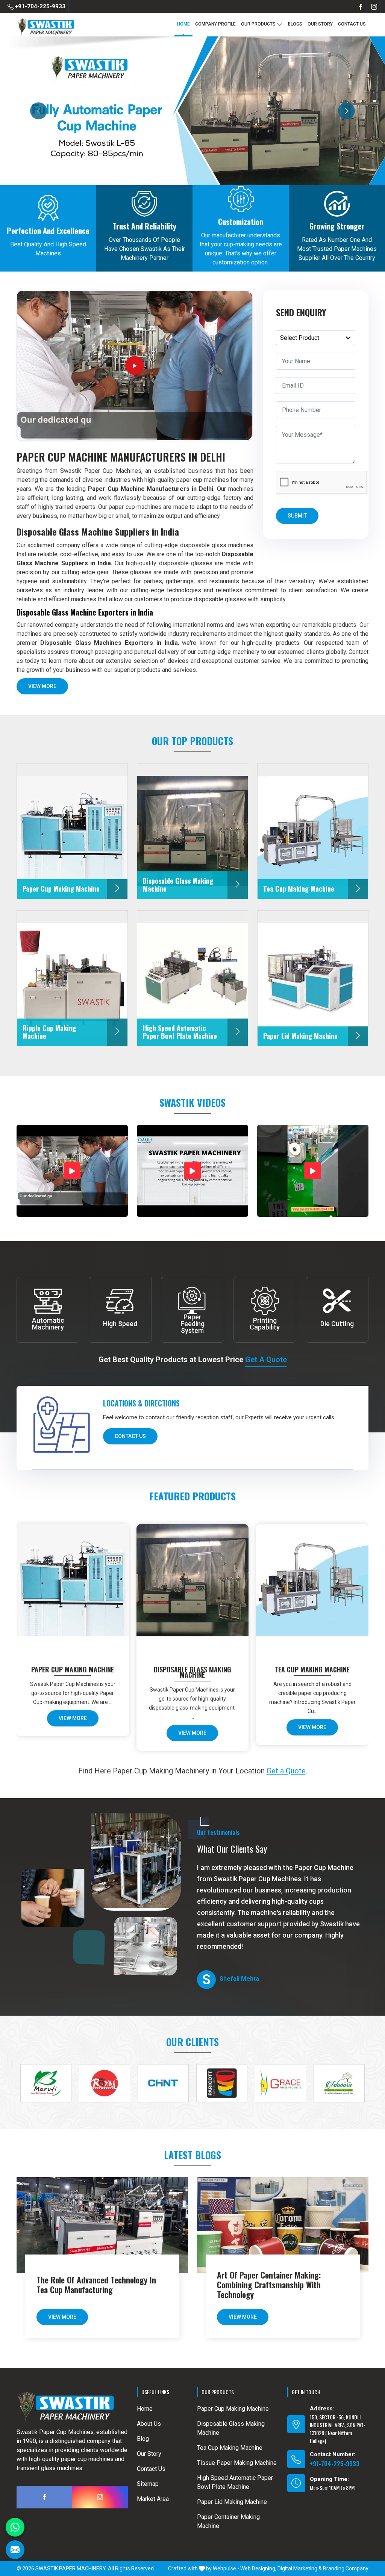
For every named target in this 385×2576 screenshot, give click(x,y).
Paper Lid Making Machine (232, 2502)
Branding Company (346, 2568)
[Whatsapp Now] (15, 2527)
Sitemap (148, 2484)
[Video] (72, 1171)
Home (183, 24)
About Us (149, 2424)
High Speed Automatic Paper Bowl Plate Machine (235, 2482)
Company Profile (215, 24)
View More (42, 686)
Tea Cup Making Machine (312, 1669)
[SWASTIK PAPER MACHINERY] (46, 27)
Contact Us (352, 24)
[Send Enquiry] (15, 2550)
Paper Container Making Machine (228, 2521)
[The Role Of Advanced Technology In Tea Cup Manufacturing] (102, 2225)
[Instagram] (374, 7)
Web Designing (258, 2568)
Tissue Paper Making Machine (237, 2463)
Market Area (153, 2499)
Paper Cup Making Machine (73, 1669)
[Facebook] (361, 7)
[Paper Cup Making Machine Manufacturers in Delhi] (74, 1587)
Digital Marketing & (300, 2568)
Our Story (320, 24)
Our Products (258, 24)
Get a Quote (266, 1360)
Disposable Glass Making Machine (192, 1672)
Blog (143, 2439)
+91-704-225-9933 (39, 6)
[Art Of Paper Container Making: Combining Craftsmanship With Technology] (283, 2225)
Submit (297, 516)
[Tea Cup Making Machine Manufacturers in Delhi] (314, 1587)
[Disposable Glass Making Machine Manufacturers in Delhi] (194, 1587)
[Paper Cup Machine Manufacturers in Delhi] (135, 365)
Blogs (295, 24)
